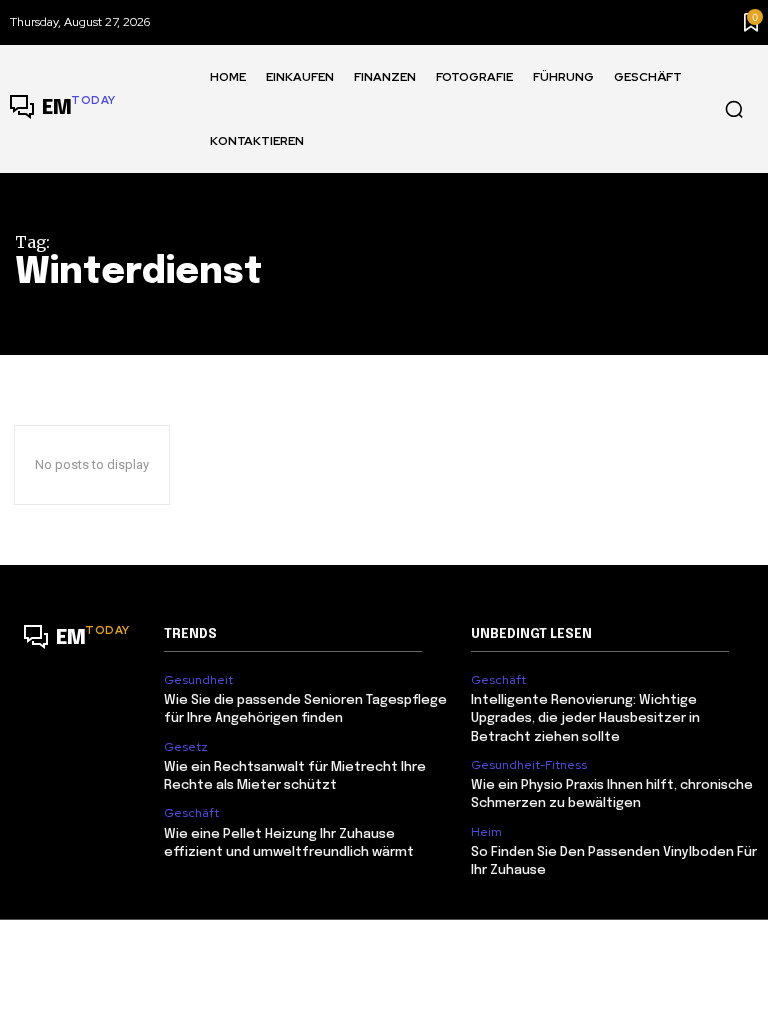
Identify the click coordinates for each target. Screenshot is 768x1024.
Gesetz (186, 747)
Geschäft (191, 813)
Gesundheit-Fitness (529, 765)
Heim (486, 832)
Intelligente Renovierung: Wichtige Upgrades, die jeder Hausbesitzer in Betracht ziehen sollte (585, 718)
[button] (734, 109)
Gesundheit (198, 680)
